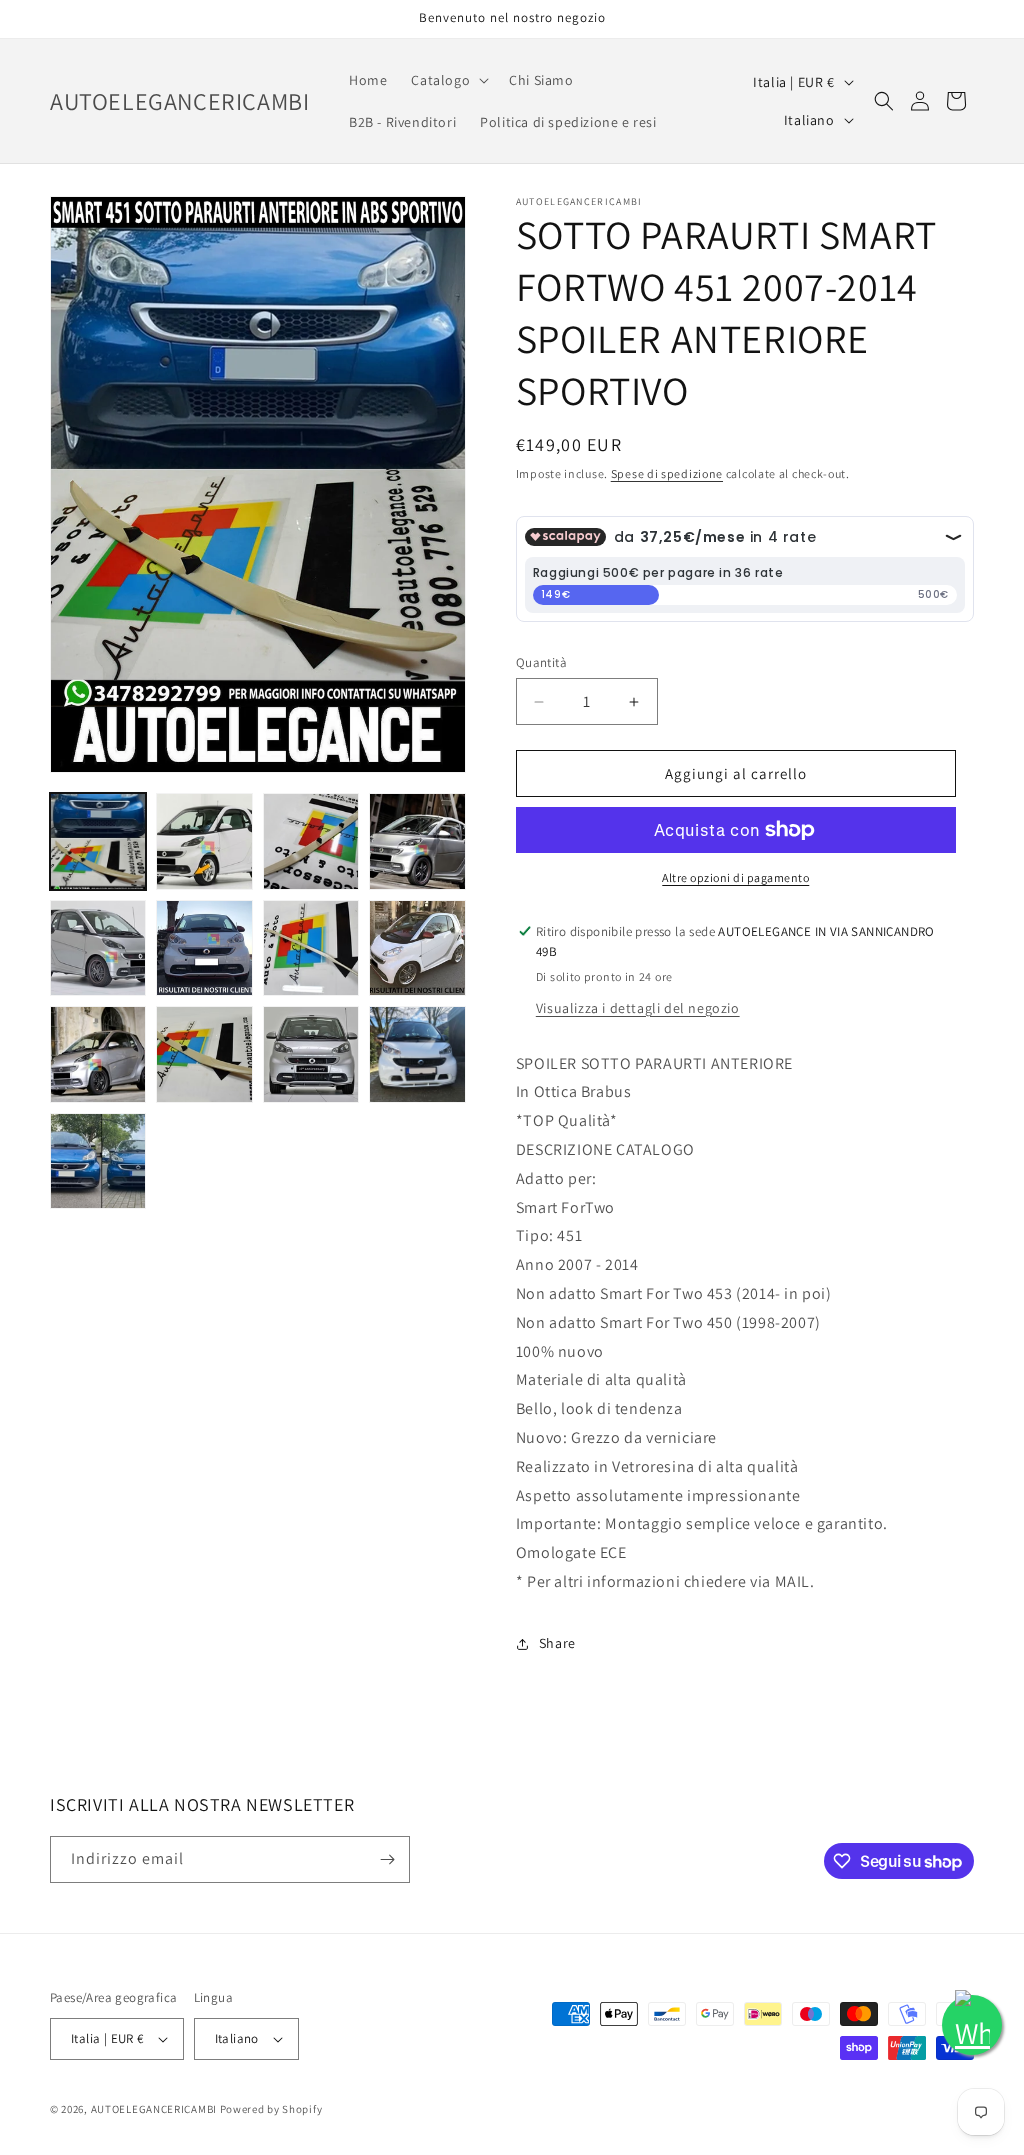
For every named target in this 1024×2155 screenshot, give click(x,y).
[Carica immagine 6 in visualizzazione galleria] (204, 948)
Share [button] (557, 1643)
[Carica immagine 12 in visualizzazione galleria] (417, 1054)
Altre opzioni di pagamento (735, 877)
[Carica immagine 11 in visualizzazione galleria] (311, 1054)
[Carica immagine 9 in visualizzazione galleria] (98, 1054)
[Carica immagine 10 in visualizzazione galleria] (204, 1054)
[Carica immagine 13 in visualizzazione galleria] (98, 1161)
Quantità (541, 662)
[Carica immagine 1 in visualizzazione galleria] (98, 841)
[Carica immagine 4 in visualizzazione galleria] (417, 841)
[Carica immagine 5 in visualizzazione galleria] (98, 948)
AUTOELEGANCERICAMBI (154, 2109)
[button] (448, 80)
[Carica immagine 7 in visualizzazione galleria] (311, 948)
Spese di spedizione (667, 473)
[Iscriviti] (387, 1859)
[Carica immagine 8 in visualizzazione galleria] (417, 948)
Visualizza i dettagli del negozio (638, 1008)
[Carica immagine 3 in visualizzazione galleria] (311, 841)
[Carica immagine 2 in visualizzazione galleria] (204, 841)
